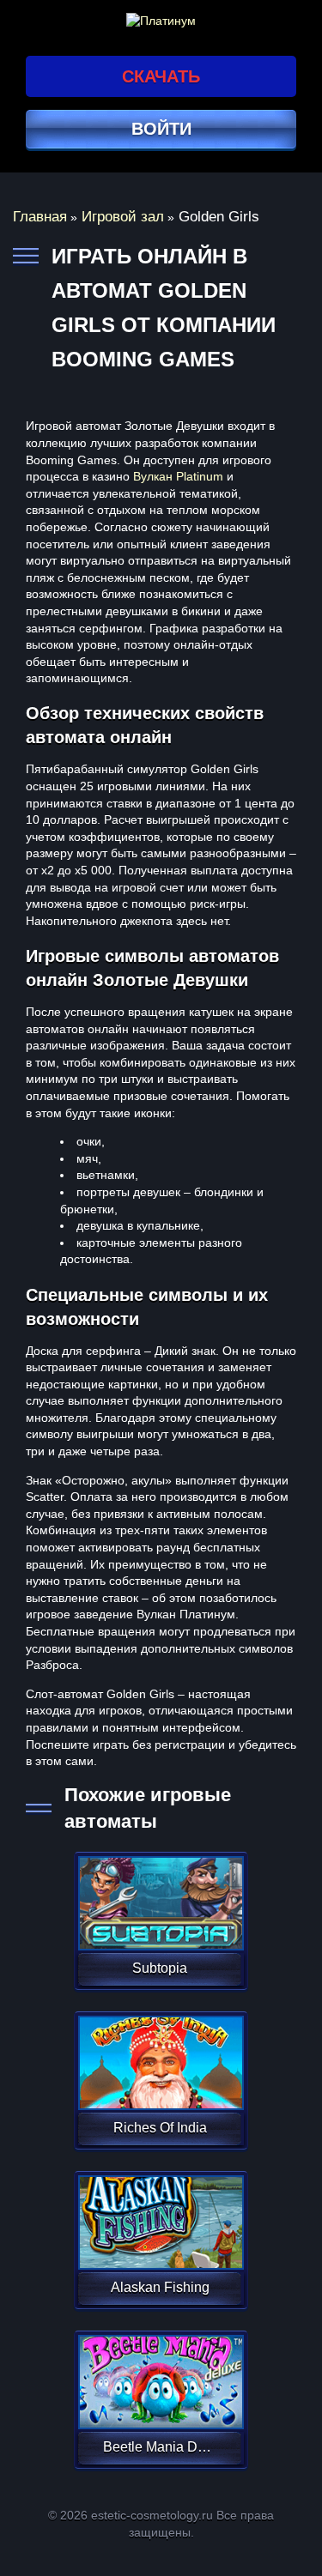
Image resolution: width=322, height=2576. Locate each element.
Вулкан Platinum (178, 476)
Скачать (161, 76)
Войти (161, 129)
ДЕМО (159, 1923)
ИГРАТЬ (159, 1892)
